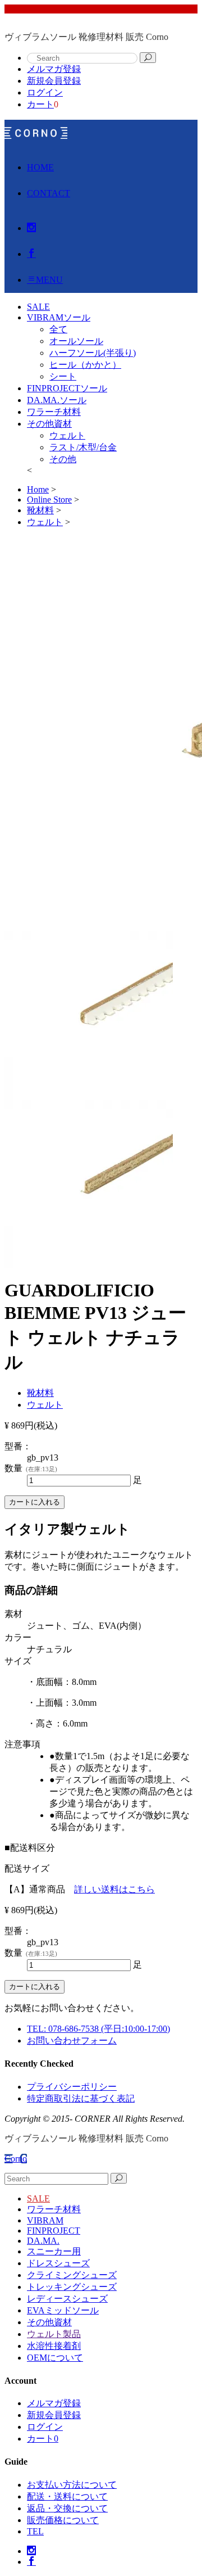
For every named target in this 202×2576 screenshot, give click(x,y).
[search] (148, 58)
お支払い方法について (72, 2485)
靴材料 (40, 1393)
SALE (38, 2198)
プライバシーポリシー (72, 2087)
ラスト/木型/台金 (83, 447)
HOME (40, 167)
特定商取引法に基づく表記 (81, 2098)
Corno (16, 2159)
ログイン (45, 92)
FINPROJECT (54, 2231)
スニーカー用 (54, 2251)
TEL (35, 2531)
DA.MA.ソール (57, 400)
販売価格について (63, 2520)
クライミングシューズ (72, 2275)
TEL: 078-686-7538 (98, 2029)
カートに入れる (35, 1502)
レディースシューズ (67, 2299)
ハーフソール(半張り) (93, 353)
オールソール (76, 341)
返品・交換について (67, 2508)
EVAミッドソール (63, 2310)
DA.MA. (43, 2241)
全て (58, 329)
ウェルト (67, 435)
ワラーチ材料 (54, 412)
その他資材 (49, 424)
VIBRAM (45, 2220)
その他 (63, 459)
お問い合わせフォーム (72, 2041)
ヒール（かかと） (85, 365)
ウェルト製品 (54, 2334)
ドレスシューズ (58, 2263)
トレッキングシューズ (72, 2287)
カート (40, 104)
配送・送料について (67, 2496)
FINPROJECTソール (67, 388)
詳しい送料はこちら (114, 1889)
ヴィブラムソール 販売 (36, 133)
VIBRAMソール (59, 317)
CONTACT (49, 193)
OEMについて (55, 2358)
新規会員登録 (54, 81)
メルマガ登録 (54, 69)
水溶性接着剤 (54, 2346)
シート (63, 376)
